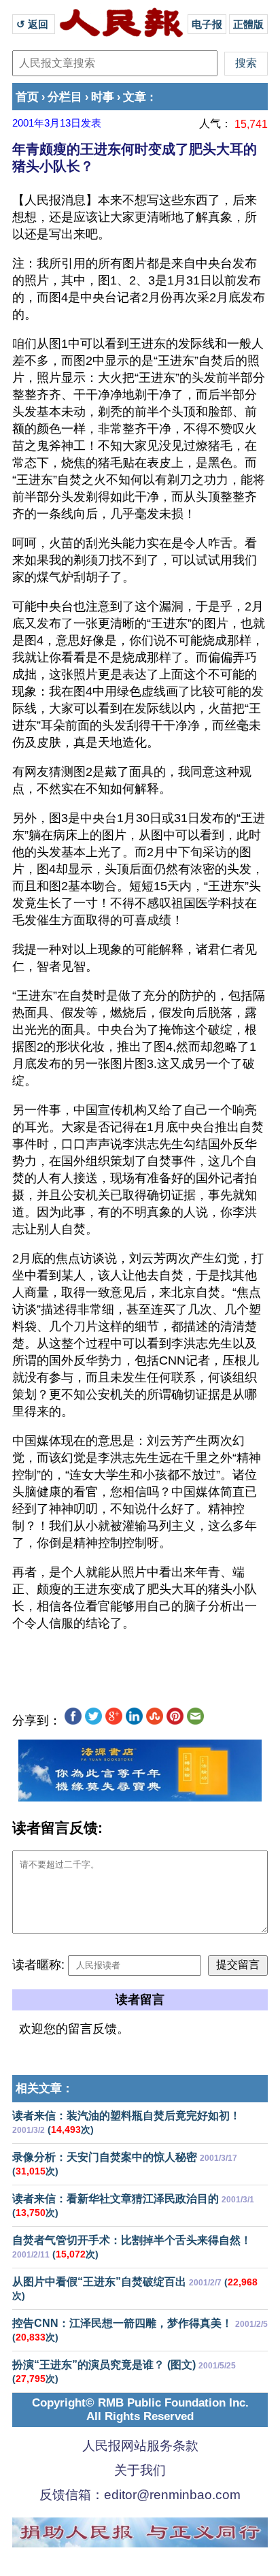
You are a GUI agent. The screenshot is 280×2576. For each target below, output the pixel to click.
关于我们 (140, 2470)
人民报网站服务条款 (140, 2446)
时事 (103, 97)
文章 (135, 97)
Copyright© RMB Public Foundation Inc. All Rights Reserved (140, 2410)
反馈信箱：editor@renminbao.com (140, 2495)
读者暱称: (38, 1965)
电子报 (207, 24)
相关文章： (45, 2088)
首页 (27, 97)
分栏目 (65, 97)
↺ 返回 (34, 24)
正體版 (248, 24)
